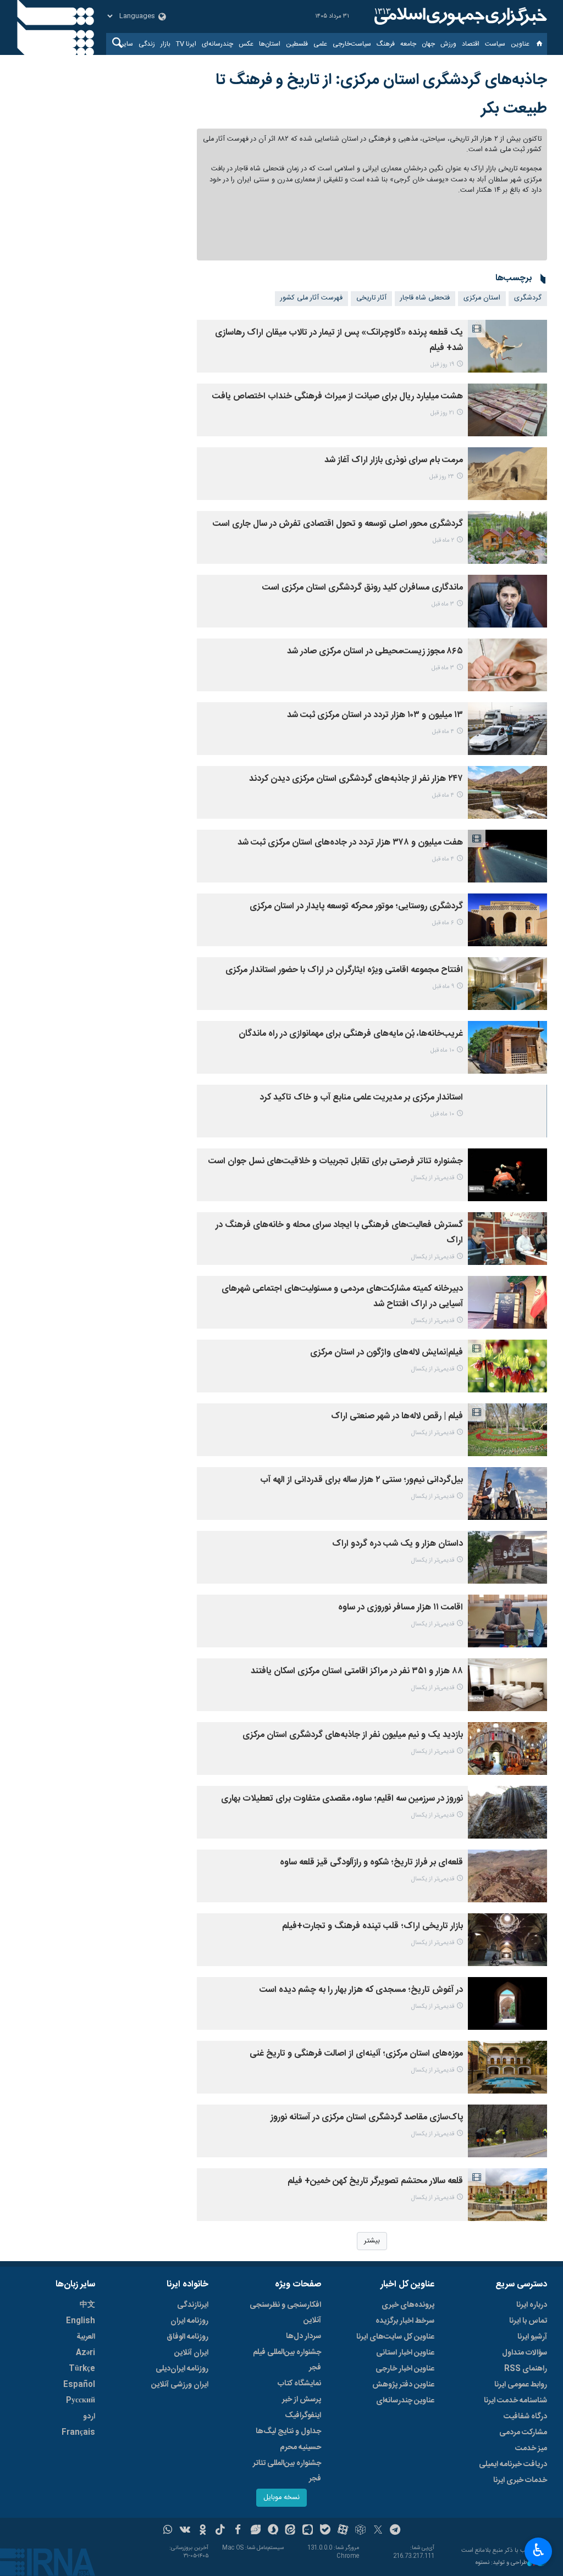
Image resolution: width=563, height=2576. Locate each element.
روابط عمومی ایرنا (521, 2385)
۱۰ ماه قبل (442, 1050)
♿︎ (539, 2550)
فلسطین (297, 44)
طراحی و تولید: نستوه (501, 2563)
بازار (165, 44)
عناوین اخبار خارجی (405, 2369)
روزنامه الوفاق (187, 2337)
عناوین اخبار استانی (405, 2353)
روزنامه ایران (189, 2321)
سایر (127, 44)
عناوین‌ (520, 44)
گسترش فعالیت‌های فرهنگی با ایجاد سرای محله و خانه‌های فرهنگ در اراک (339, 1233)
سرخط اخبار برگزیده (405, 2321)
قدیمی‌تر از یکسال (433, 1178)
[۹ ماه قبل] (507, 984)
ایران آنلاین (191, 2353)
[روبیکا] (360, 2531)
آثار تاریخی (371, 298)
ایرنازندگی (193, 2305)
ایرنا (459, 16)
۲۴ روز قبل (442, 477)
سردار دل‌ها (303, 2336)
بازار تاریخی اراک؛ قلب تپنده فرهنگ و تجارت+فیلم (372, 1926)
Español (79, 2385)
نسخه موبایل (281, 2498)
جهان (428, 44)
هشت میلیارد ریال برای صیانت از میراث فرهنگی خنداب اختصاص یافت (338, 396)
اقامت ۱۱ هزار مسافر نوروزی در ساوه (401, 1608)
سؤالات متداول (525, 2353)
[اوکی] (203, 2531)
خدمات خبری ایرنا (520, 2480)
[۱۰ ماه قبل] (507, 1047)
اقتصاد (471, 44)
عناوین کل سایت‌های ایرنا (395, 2337)
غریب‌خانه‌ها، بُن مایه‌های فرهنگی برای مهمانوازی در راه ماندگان (351, 1034)
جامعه (408, 44)
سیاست (495, 44)
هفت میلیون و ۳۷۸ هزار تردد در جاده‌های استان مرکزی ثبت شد (350, 843)
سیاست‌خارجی (352, 44)
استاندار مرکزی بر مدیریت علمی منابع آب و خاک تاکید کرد (361, 1098)
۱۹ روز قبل (442, 365)
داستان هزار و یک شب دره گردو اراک (398, 1544)
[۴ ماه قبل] (507, 729)
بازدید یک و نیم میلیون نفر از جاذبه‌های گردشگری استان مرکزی (353, 1735)
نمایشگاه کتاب (299, 2384)
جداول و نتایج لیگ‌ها (288, 2431)
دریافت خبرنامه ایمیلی (513, 2464)
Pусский (81, 2401)
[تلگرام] (396, 2531)
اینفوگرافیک (303, 2416)
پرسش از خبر (302, 2400)
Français (78, 2433)
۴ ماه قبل (443, 732)
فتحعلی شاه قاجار (425, 298)
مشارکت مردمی (523, 2433)
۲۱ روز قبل (442, 413)
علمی (320, 44)
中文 (87, 2305)
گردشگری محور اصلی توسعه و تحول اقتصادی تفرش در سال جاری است (338, 524)
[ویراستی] (255, 2531)
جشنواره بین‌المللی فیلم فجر (287, 2360)
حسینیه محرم (300, 2447)
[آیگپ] (308, 2531)
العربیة (86, 2337)
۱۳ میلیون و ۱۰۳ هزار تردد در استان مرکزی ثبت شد (375, 715)
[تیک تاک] (220, 2531)
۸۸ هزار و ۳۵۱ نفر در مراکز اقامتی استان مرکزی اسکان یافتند (357, 1671)
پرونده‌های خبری (408, 2305)
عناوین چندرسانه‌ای (405, 2401)
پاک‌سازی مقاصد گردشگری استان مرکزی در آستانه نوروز (367, 2117)
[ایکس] (378, 2531)
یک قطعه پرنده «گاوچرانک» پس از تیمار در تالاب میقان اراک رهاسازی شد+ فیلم (339, 340)
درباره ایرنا (532, 2305)
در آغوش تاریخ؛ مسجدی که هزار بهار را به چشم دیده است (361, 1990)
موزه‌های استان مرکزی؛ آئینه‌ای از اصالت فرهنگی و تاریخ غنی (356, 2054)
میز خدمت (531, 2449)
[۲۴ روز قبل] (507, 474)
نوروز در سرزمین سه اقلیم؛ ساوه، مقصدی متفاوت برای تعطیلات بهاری (342, 1799)
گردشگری (528, 298)
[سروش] (273, 2531)
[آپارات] (343, 2531)
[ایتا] (291, 2531)
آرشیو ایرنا (532, 2337)
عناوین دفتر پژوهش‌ (403, 2385)
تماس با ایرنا (528, 2321)
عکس (246, 44)
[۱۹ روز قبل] (507, 346)
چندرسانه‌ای (217, 44)
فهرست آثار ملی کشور (311, 298)
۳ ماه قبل (443, 604)
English (81, 2321)
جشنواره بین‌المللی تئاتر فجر (287, 2471)
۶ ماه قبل (443, 923)
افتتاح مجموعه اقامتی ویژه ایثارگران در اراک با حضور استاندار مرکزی (344, 970)
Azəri (85, 2353)
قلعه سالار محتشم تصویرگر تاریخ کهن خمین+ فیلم (375, 2181)
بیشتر (372, 2241)
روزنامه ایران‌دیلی (182, 2369)
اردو (89, 2417)
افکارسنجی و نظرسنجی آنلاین (285, 2313)
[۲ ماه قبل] (507, 537)
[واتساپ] (168, 2531)
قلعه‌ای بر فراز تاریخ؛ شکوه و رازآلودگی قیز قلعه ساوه (371, 1862)
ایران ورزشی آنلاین (180, 2385)
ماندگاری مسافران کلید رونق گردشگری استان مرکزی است (363, 588)
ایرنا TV (186, 44)
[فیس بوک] (238, 2531)
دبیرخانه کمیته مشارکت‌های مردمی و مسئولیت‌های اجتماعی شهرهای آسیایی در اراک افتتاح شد (342, 1297)
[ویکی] (185, 2531)
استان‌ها (270, 44)
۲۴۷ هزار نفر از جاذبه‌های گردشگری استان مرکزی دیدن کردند (356, 779)
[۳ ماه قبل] (507, 601)
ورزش (448, 44)
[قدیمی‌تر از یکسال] (507, 1175)
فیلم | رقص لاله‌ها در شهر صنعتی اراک (397, 1416)
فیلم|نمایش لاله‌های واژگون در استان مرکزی (387, 1353)
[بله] (325, 2531)
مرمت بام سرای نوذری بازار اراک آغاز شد (394, 460)
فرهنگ (386, 44)
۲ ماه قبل (443, 540)
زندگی (147, 44)
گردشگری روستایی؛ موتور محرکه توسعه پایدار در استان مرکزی (356, 906)
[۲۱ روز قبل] (507, 410)
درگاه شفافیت (525, 2417)
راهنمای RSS (526, 2369)
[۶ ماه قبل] (507, 920)
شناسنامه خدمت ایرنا (515, 2401)
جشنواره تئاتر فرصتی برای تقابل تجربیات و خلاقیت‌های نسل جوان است (336, 1161)
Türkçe (82, 2369)
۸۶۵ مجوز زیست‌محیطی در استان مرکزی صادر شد (375, 651)
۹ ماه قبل (443, 987)
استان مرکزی (482, 298)
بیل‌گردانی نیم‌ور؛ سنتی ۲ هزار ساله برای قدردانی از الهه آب (361, 1480)
